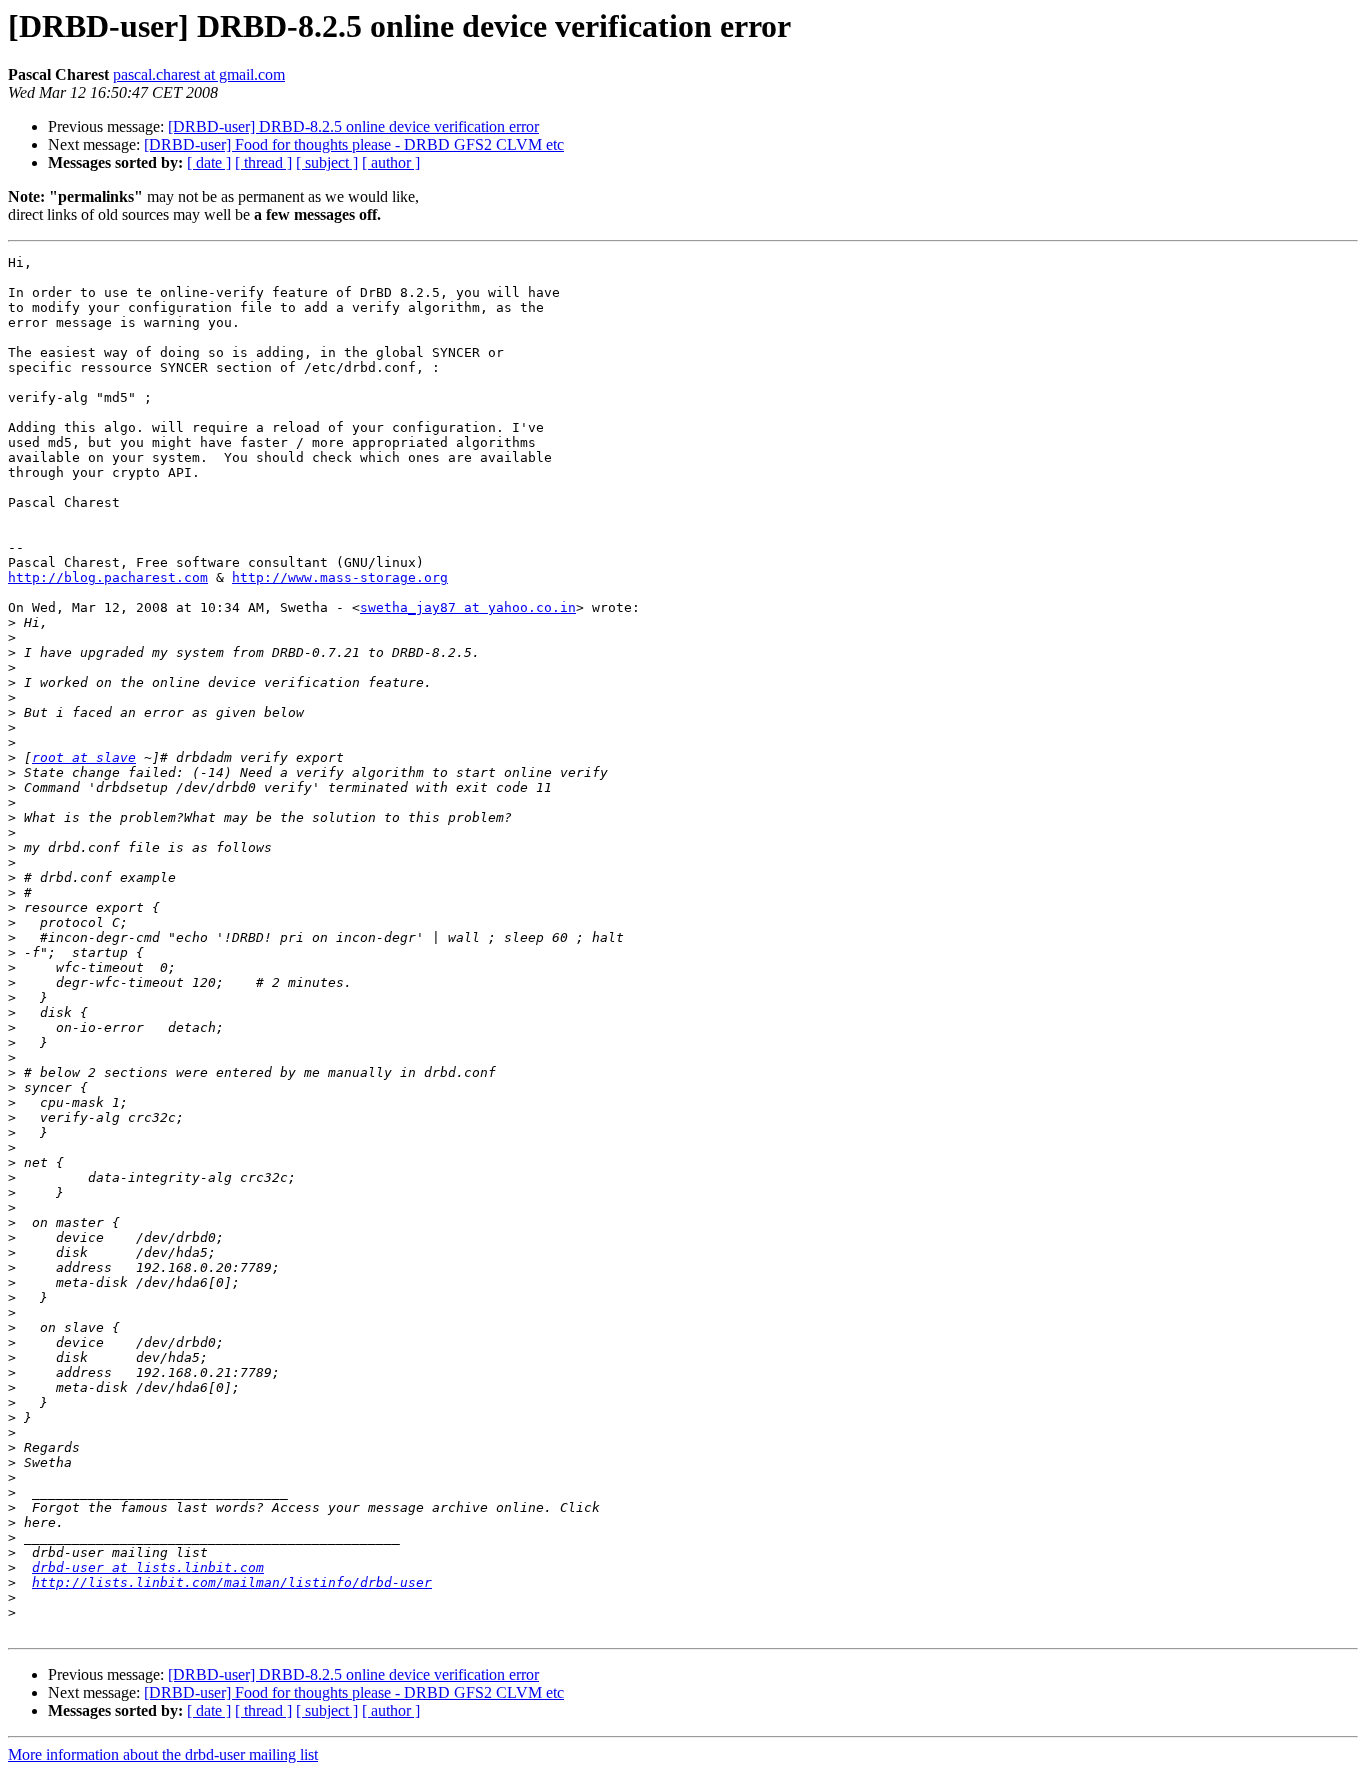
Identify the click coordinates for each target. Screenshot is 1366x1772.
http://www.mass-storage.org (340, 577)
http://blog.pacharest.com (108, 577)
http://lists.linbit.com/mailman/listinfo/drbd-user (232, 1582)
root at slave (84, 757)
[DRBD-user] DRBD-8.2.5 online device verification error (353, 126)
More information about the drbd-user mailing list (163, 1754)
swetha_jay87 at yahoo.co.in (468, 607)
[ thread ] (263, 162)
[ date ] (209, 162)
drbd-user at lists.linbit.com (148, 1567)
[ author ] (391, 162)
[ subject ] (327, 162)
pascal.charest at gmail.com (199, 74)
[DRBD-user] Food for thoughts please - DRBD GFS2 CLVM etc (354, 144)
